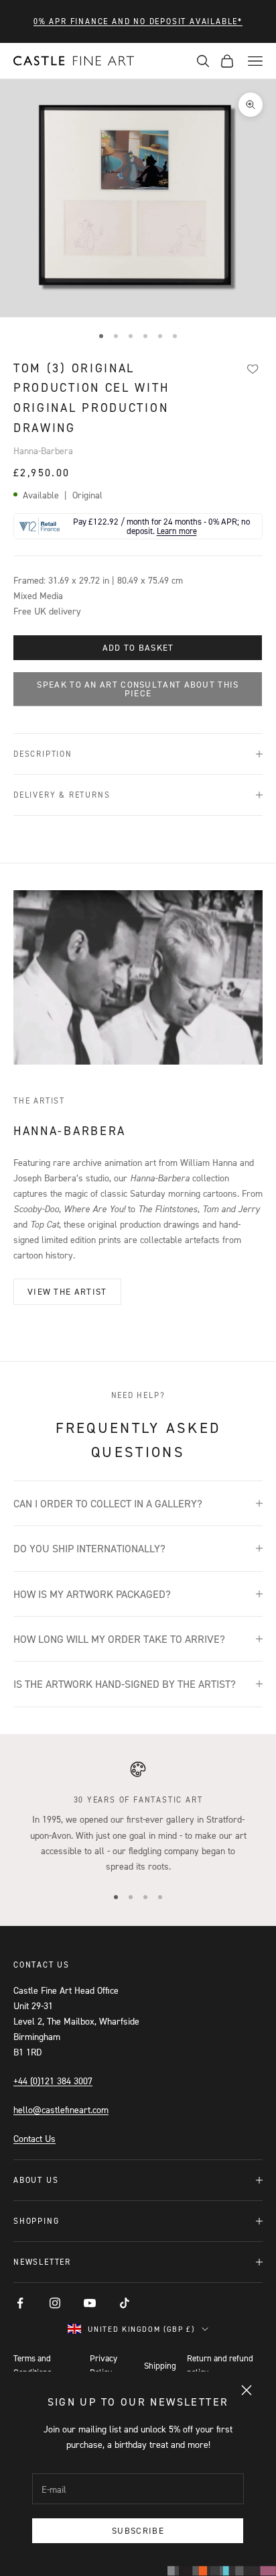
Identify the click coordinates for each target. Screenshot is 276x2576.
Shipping (160, 2365)
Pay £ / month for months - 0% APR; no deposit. (161, 526)
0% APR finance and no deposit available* (138, 21)
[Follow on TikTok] (125, 2303)
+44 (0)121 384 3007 (53, 2081)
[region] (138, 1817)
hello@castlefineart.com (61, 2109)
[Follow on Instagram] (55, 2303)
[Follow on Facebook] (20, 2303)
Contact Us (34, 2138)
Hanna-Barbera (43, 450)
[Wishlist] (253, 369)
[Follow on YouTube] (90, 2303)
